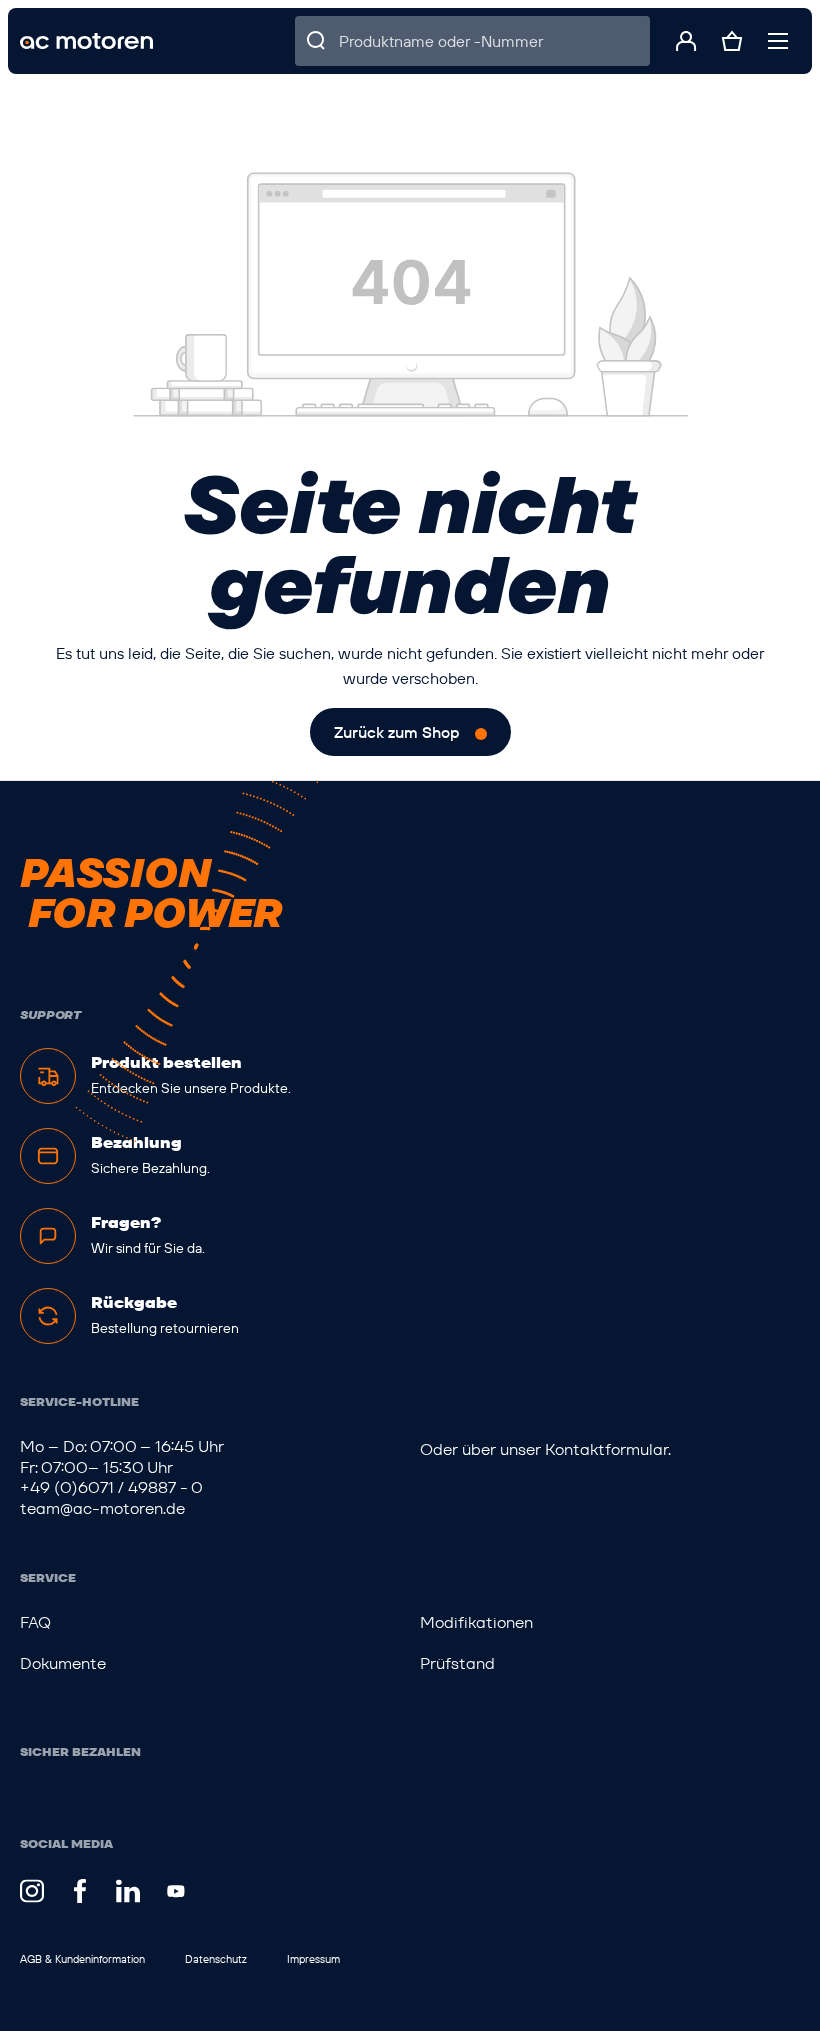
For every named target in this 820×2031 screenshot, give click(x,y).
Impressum (313, 1959)
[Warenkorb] (732, 41)
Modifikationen (476, 1622)
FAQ (35, 1622)
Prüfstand (457, 1663)
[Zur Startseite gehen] (86, 41)
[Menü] (778, 41)
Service (48, 1577)
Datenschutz (216, 1959)
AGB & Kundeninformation (82, 1959)
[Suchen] (317, 41)
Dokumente (63, 1663)
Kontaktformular (606, 1449)
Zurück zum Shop (396, 732)
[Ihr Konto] (686, 41)
